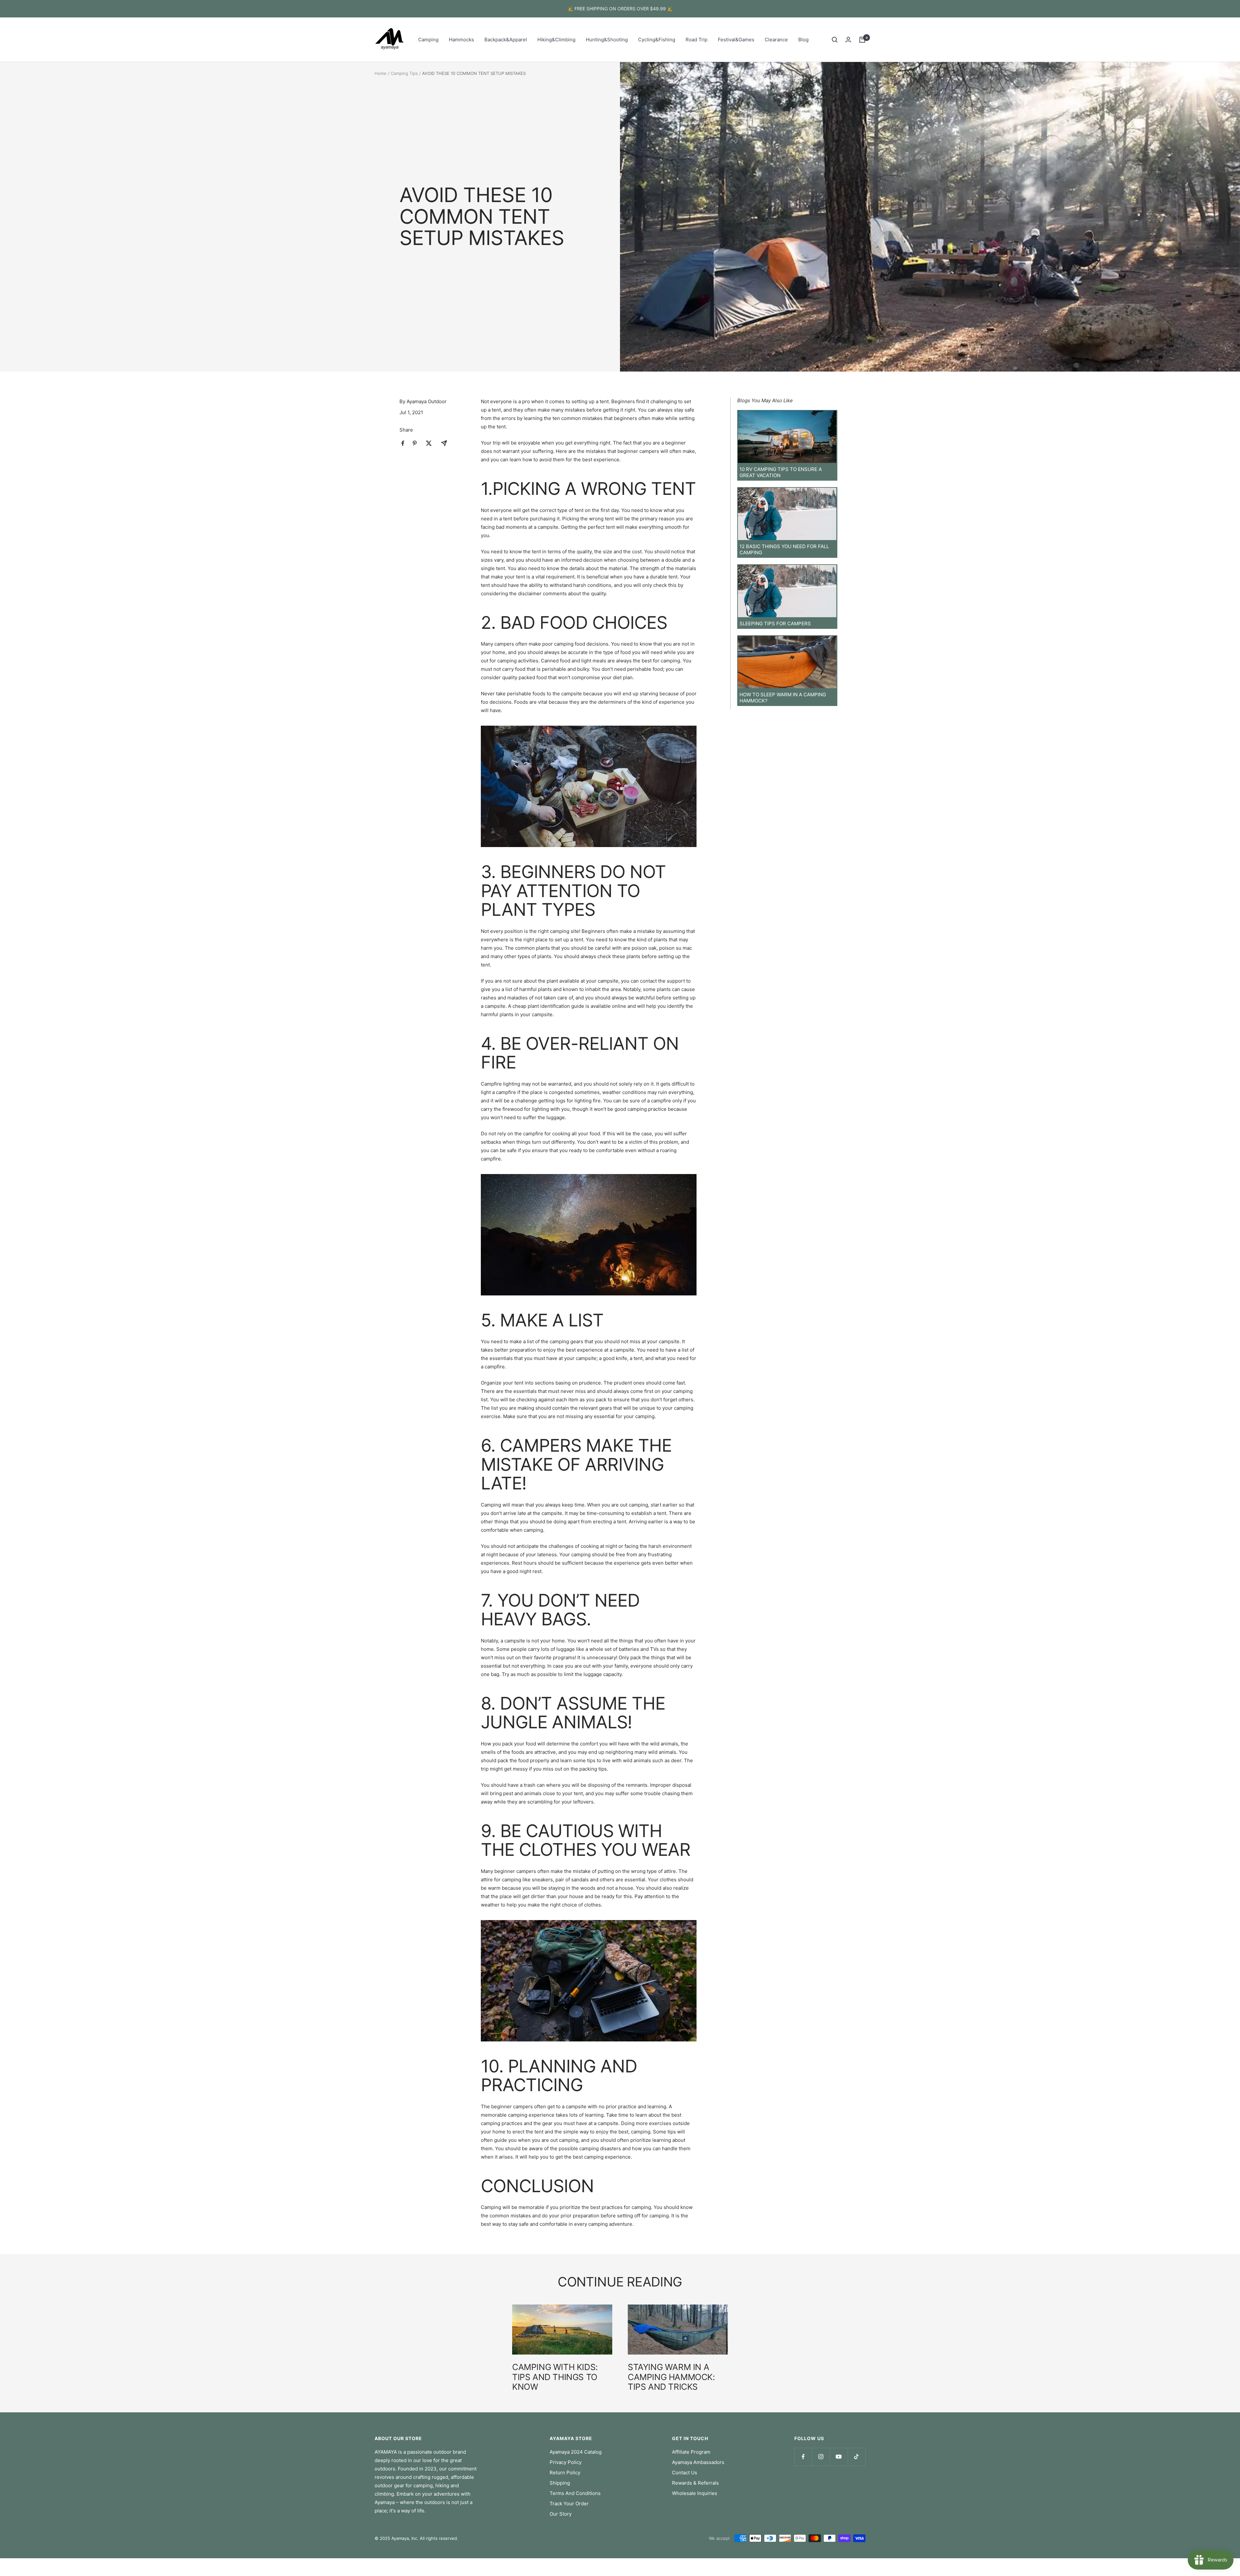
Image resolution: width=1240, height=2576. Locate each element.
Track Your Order (569, 2504)
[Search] (835, 40)
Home (381, 73)
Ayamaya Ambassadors (698, 2462)
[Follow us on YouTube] (839, 2457)
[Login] (848, 40)
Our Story (561, 2514)
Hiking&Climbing (556, 40)
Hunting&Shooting (607, 40)
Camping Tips (404, 73)
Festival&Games (736, 40)
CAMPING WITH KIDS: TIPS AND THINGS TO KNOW (555, 2377)
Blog (803, 40)
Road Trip (697, 40)
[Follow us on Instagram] (821, 2457)
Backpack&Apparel (506, 40)
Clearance (776, 40)
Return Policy (565, 2473)
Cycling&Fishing (657, 40)
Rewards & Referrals (695, 2483)
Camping (428, 40)
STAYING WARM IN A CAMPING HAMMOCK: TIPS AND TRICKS (671, 2377)
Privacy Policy (566, 2462)
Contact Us (685, 2473)
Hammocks (461, 40)
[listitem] (403, 443)
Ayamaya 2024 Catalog (576, 2452)
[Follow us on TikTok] (857, 2457)
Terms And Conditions (575, 2493)
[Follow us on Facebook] (803, 2457)
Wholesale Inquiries (695, 2493)
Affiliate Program (691, 2452)
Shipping (560, 2483)
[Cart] (862, 40)
